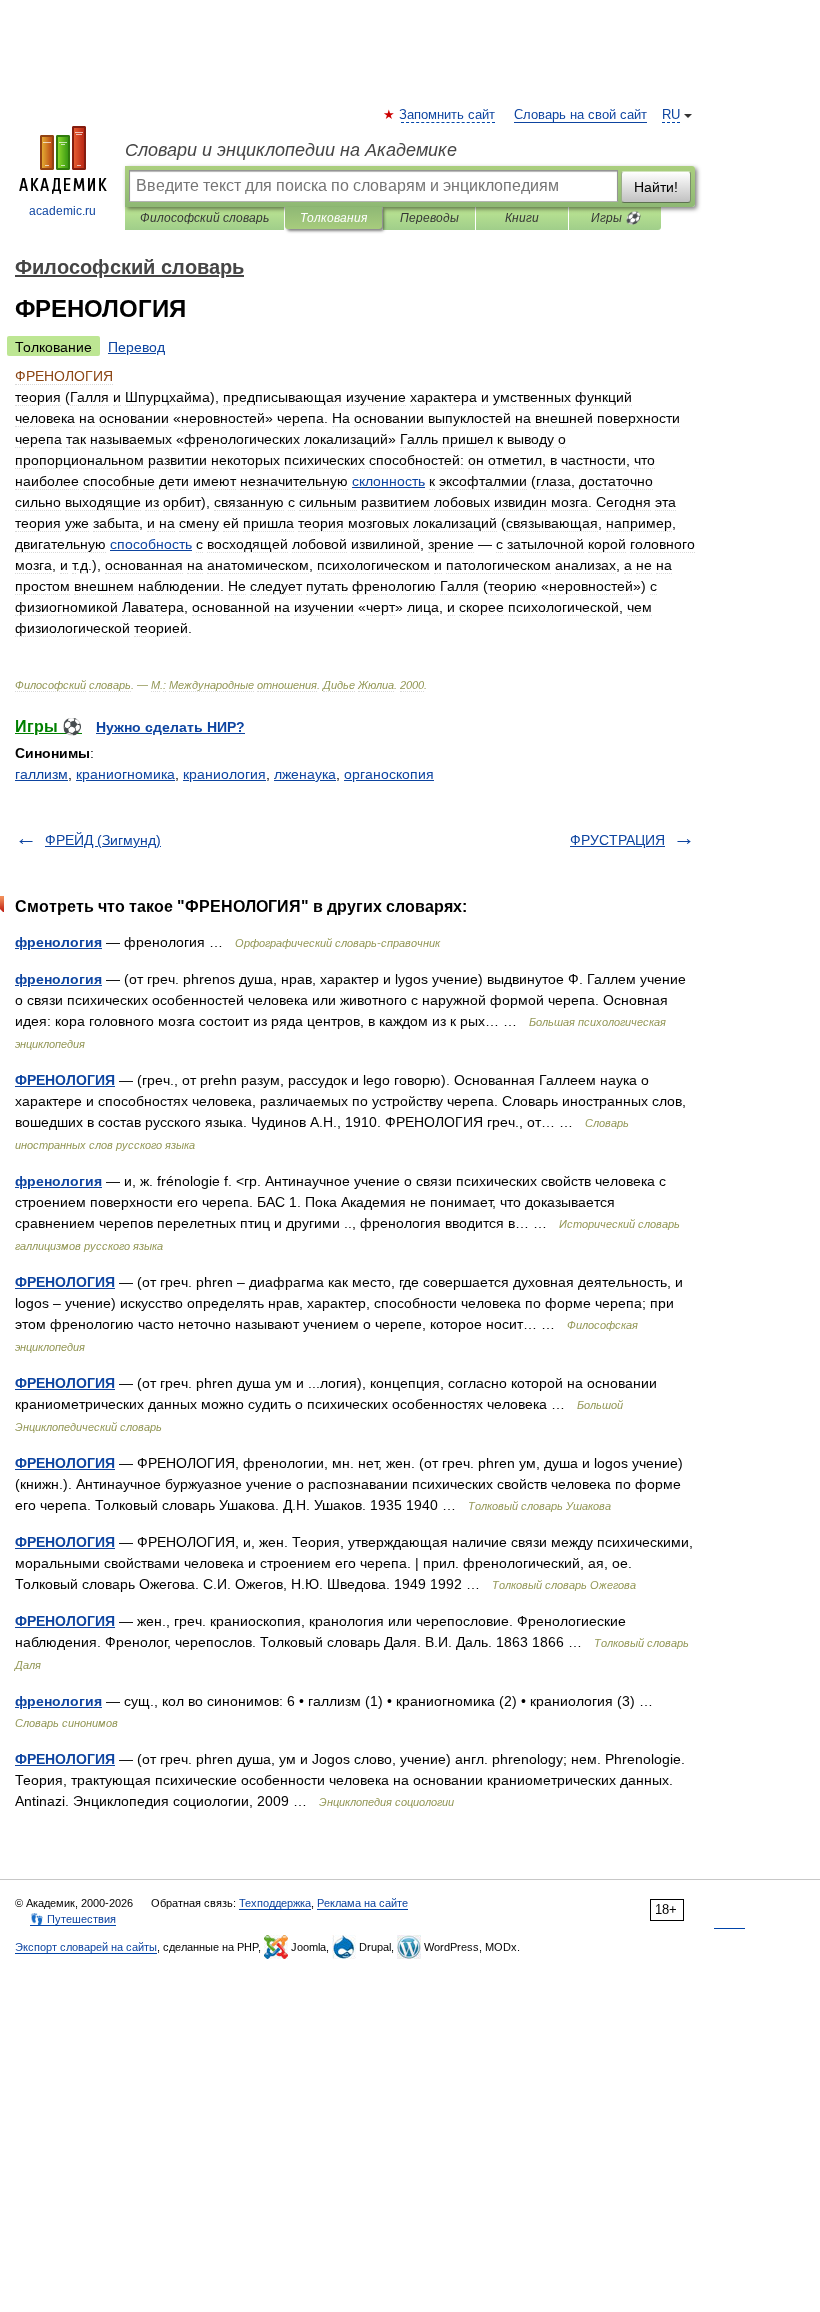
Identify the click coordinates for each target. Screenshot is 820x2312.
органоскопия (389, 774)
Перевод (136, 347)
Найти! (656, 187)
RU (671, 115)
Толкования (333, 218)
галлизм (41, 774)
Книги (522, 218)
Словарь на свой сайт (580, 115)
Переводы (429, 218)
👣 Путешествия (73, 1919)
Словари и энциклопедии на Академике (291, 150)
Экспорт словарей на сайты (86, 1947)
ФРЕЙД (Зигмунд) (103, 840)
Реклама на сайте (362, 1903)
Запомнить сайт (448, 115)
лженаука (305, 774)
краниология (224, 774)
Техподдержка (275, 1903)
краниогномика (125, 774)
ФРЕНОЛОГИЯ (65, 1080)
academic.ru (62, 211)
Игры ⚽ (615, 218)
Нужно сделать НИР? (170, 727)
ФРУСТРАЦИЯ (617, 840)
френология (58, 942)
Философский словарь (204, 218)
